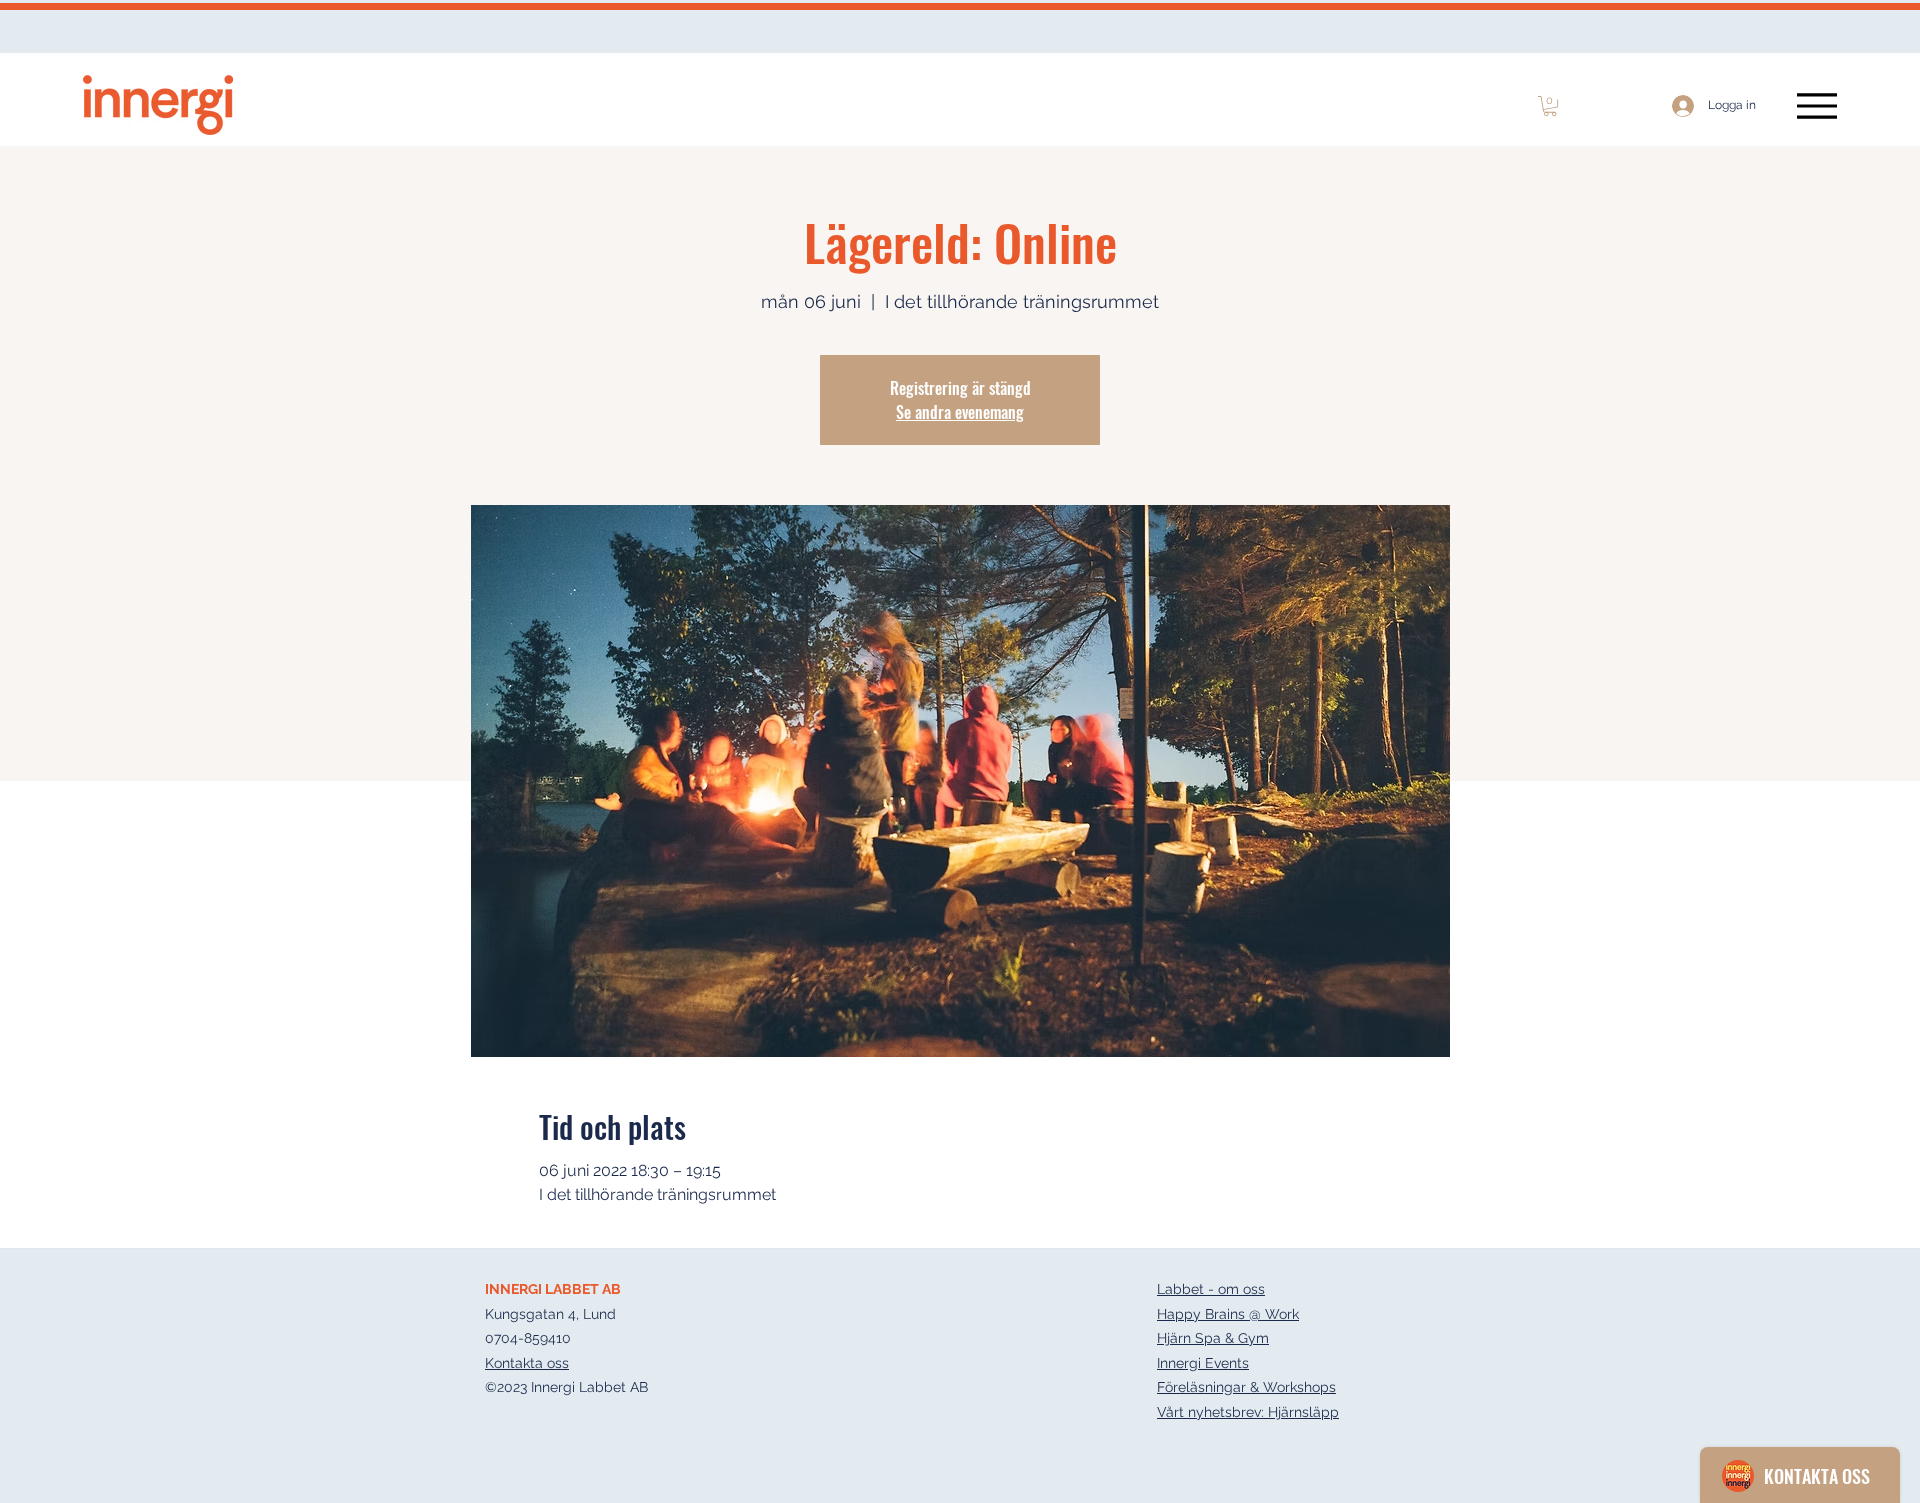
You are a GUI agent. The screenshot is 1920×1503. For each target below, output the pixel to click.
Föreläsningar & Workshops (1246, 1387)
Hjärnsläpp (1303, 1412)
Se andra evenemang (960, 412)
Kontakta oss (527, 1363)
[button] (1550, 106)
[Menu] (1816, 105)
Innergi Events (1203, 1363)
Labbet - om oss (1211, 1289)
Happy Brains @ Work (1228, 1314)
